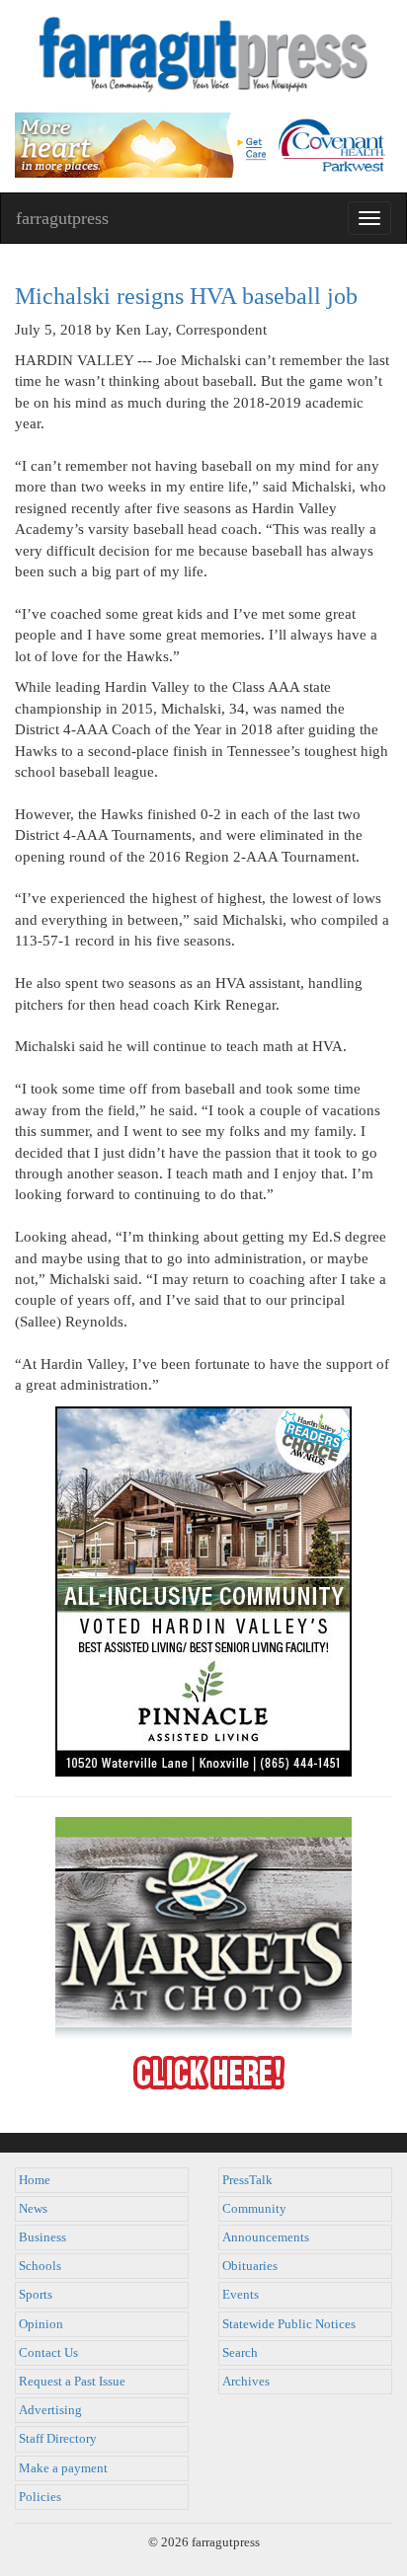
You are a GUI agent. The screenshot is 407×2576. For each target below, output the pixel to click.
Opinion (41, 2324)
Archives (246, 2382)
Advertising (50, 2410)
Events (241, 2295)
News (33, 2209)
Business (42, 2237)
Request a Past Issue (72, 2382)
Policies (40, 2497)
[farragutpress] (203, 56)
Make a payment (63, 2468)
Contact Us (48, 2353)
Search (240, 2353)
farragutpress (62, 218)
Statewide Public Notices (289, 2324)
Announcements (266, 2237)
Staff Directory (58, 2439)
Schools (40, 2266)
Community (254, 2209)
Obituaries (250, 2266)
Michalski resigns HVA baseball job (186, 296)
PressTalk (247, 2180)
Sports (36, 2295)
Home (35, 2180)
